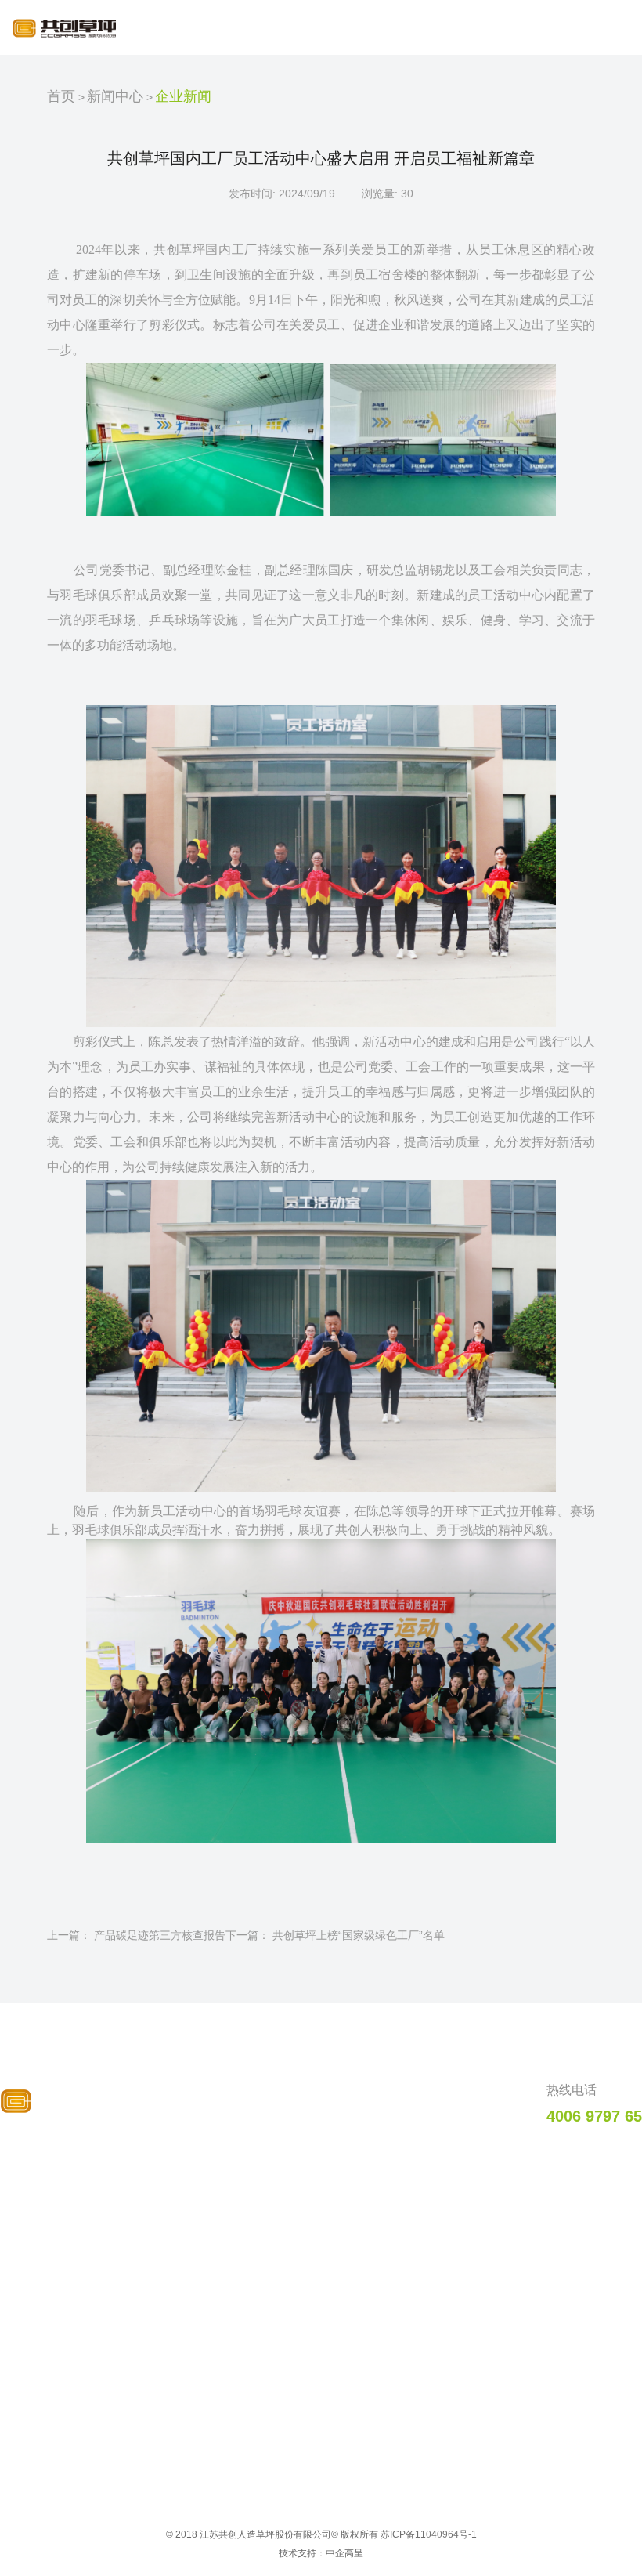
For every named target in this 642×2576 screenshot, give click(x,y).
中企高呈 (344, 2553)
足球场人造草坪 (186, 2196)
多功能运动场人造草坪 (203, 2317)
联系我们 (590, 2191)
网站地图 (590, 2220)
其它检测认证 (318, 2302)
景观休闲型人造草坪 (197, 2342)
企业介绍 (34, 2196)
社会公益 (34, 2269)
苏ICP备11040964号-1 (429, 2534)
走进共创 (40, 2162)
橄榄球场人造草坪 (192, 2245)
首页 (61, 96)
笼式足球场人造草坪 (197, 2269)
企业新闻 (183, 96)
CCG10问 (592, 2162)
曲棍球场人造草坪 (192, 2220)
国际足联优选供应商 (334, 2196)
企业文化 (34, 2245)
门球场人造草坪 (186, 2293)
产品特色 (176, 2162)
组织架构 (34, 2293)
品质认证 (313, 2162)
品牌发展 (34, 2220)
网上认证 (307, 2326)
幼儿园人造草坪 (186, 2366)
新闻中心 (115, 96)
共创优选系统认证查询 (340, 2350)
